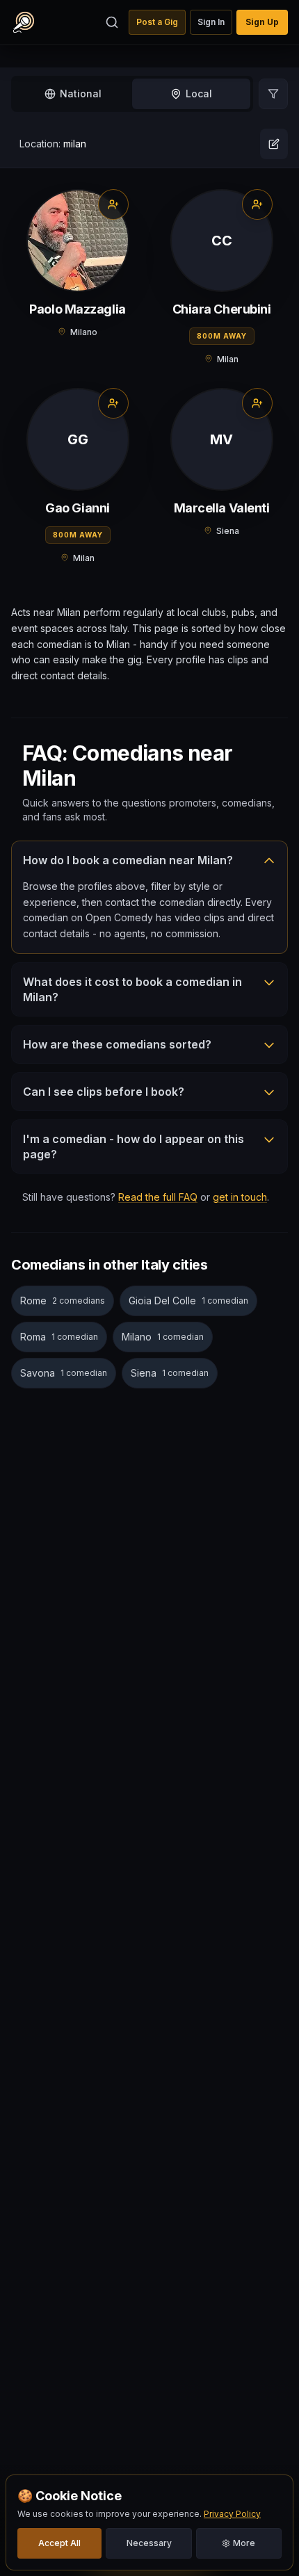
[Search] (112, 22)
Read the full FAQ (158, 1197)
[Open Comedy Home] (24, 22)
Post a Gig (157, 22)
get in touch (240, 1197)
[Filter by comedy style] (273, 94)
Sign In (211, 22)
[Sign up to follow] (113, 204)
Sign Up (262, 22)
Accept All (59, 2543)
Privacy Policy (232, 2514)
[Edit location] (274, 144)
